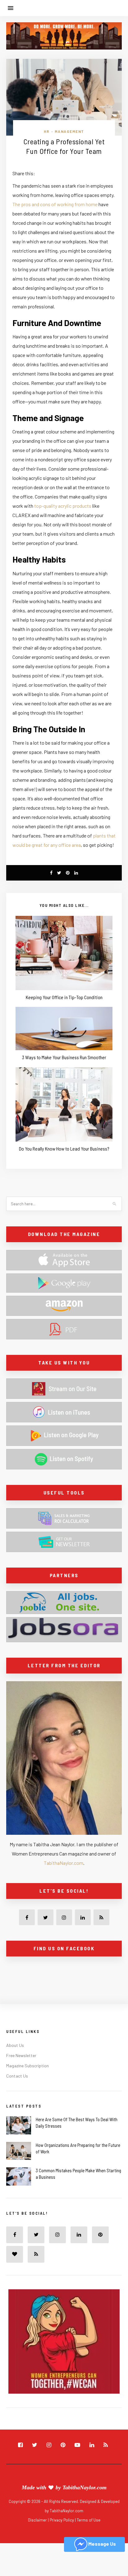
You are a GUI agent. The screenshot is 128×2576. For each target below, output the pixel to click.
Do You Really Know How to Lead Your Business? (64, 1149)
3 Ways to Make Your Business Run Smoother (64, 1057)
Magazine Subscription (27, 2066)
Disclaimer (38, 2520)
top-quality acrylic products (63, 506)
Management (69, 131)
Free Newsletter (21, 2055)
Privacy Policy (62, 2520)
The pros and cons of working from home (55, 204)
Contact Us (17, 2076)
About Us (15, 2045)
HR (47, 131)
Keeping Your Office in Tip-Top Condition (64, 997)
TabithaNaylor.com (64, 1863)
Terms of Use (89, 2520)
